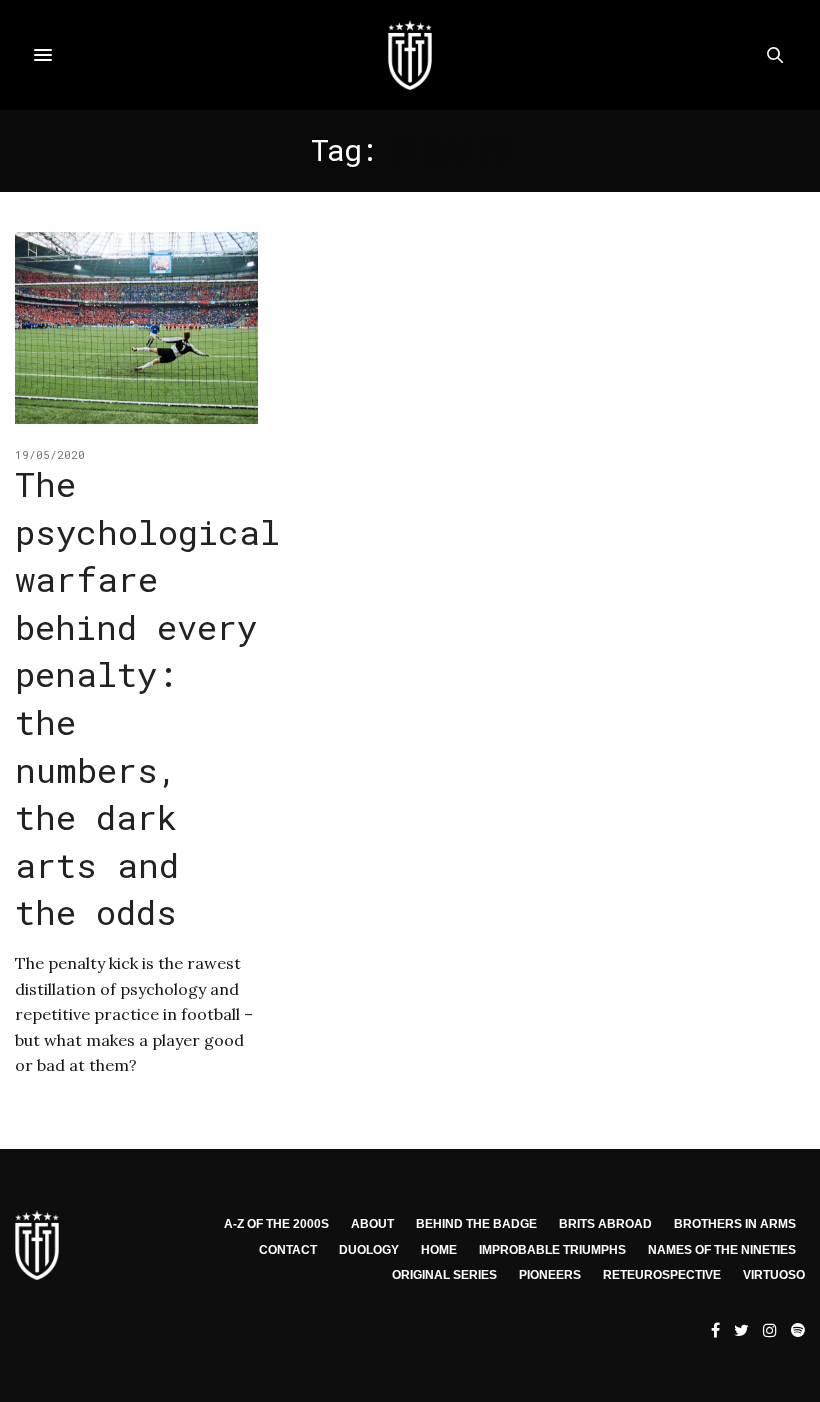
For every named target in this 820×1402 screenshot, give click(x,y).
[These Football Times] (410, 55)
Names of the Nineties (722, 1250)
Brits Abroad (605, 1224)
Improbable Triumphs (552, 1250)
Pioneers (550, 1275)
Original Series (444, 1275)
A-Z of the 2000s (276, 1224)
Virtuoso (774, 1275)
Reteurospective (662, 1275)
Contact (288, 1250)
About (372, 1224)
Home (439, 1250)
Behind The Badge (476, 1224)
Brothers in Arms (735, 1224)
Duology (369, 1250)
